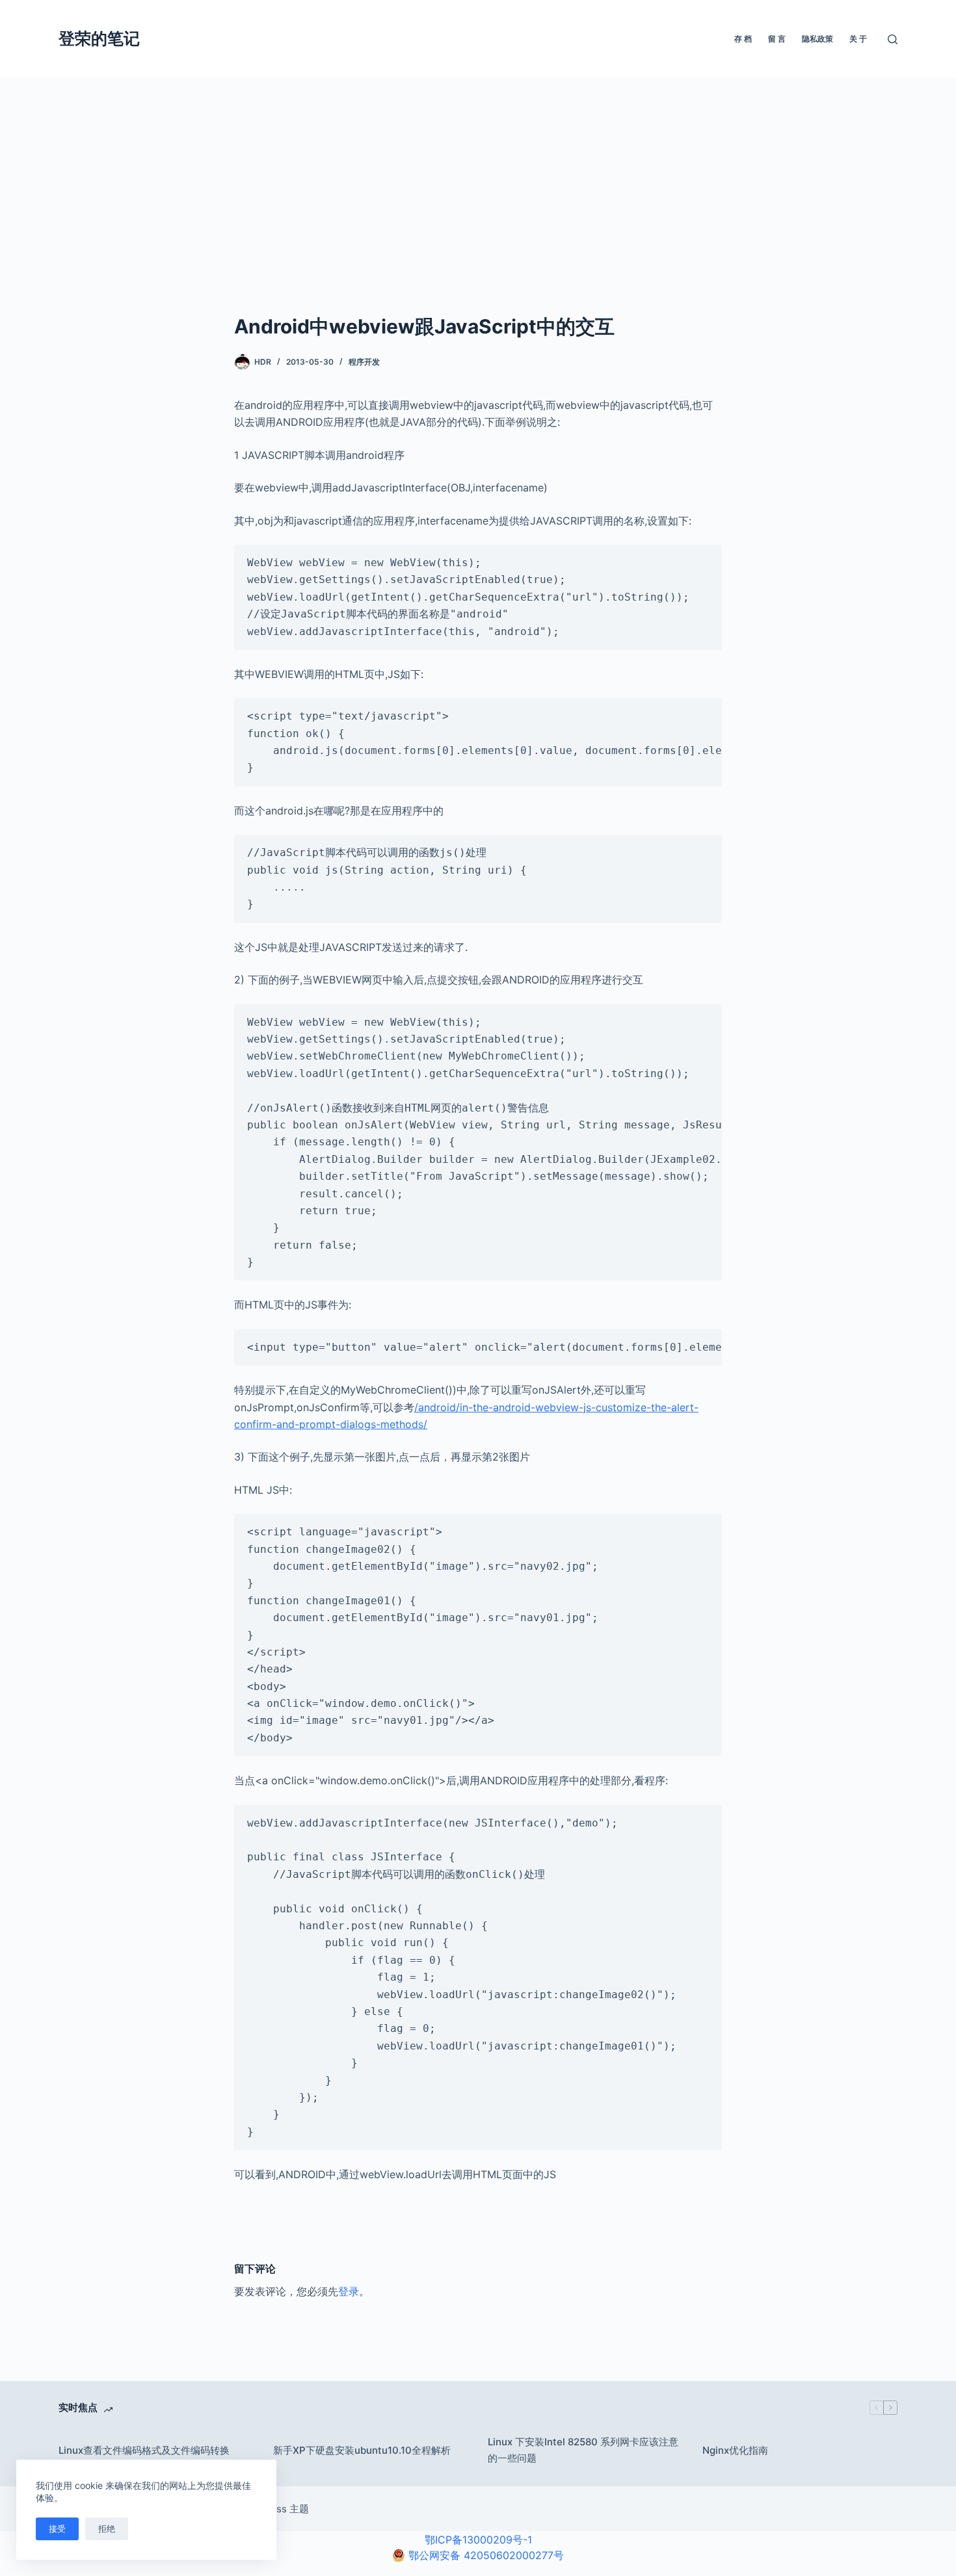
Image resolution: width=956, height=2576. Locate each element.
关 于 (858, 39)
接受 (57, 2529)
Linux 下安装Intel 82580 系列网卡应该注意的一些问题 (583, 2450)
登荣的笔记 (99, 38)
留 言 (777, 39)
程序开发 (364, 362)
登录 (349, 2291)
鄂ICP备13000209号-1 (478, 2540)
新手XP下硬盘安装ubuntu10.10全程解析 (362, 2450)
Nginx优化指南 (735, 2450)
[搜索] (893, 39)
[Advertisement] (478, 176)
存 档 (743, 39)
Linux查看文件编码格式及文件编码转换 (144, 2450)
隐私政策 (817, 39)
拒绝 (107, 2529)
